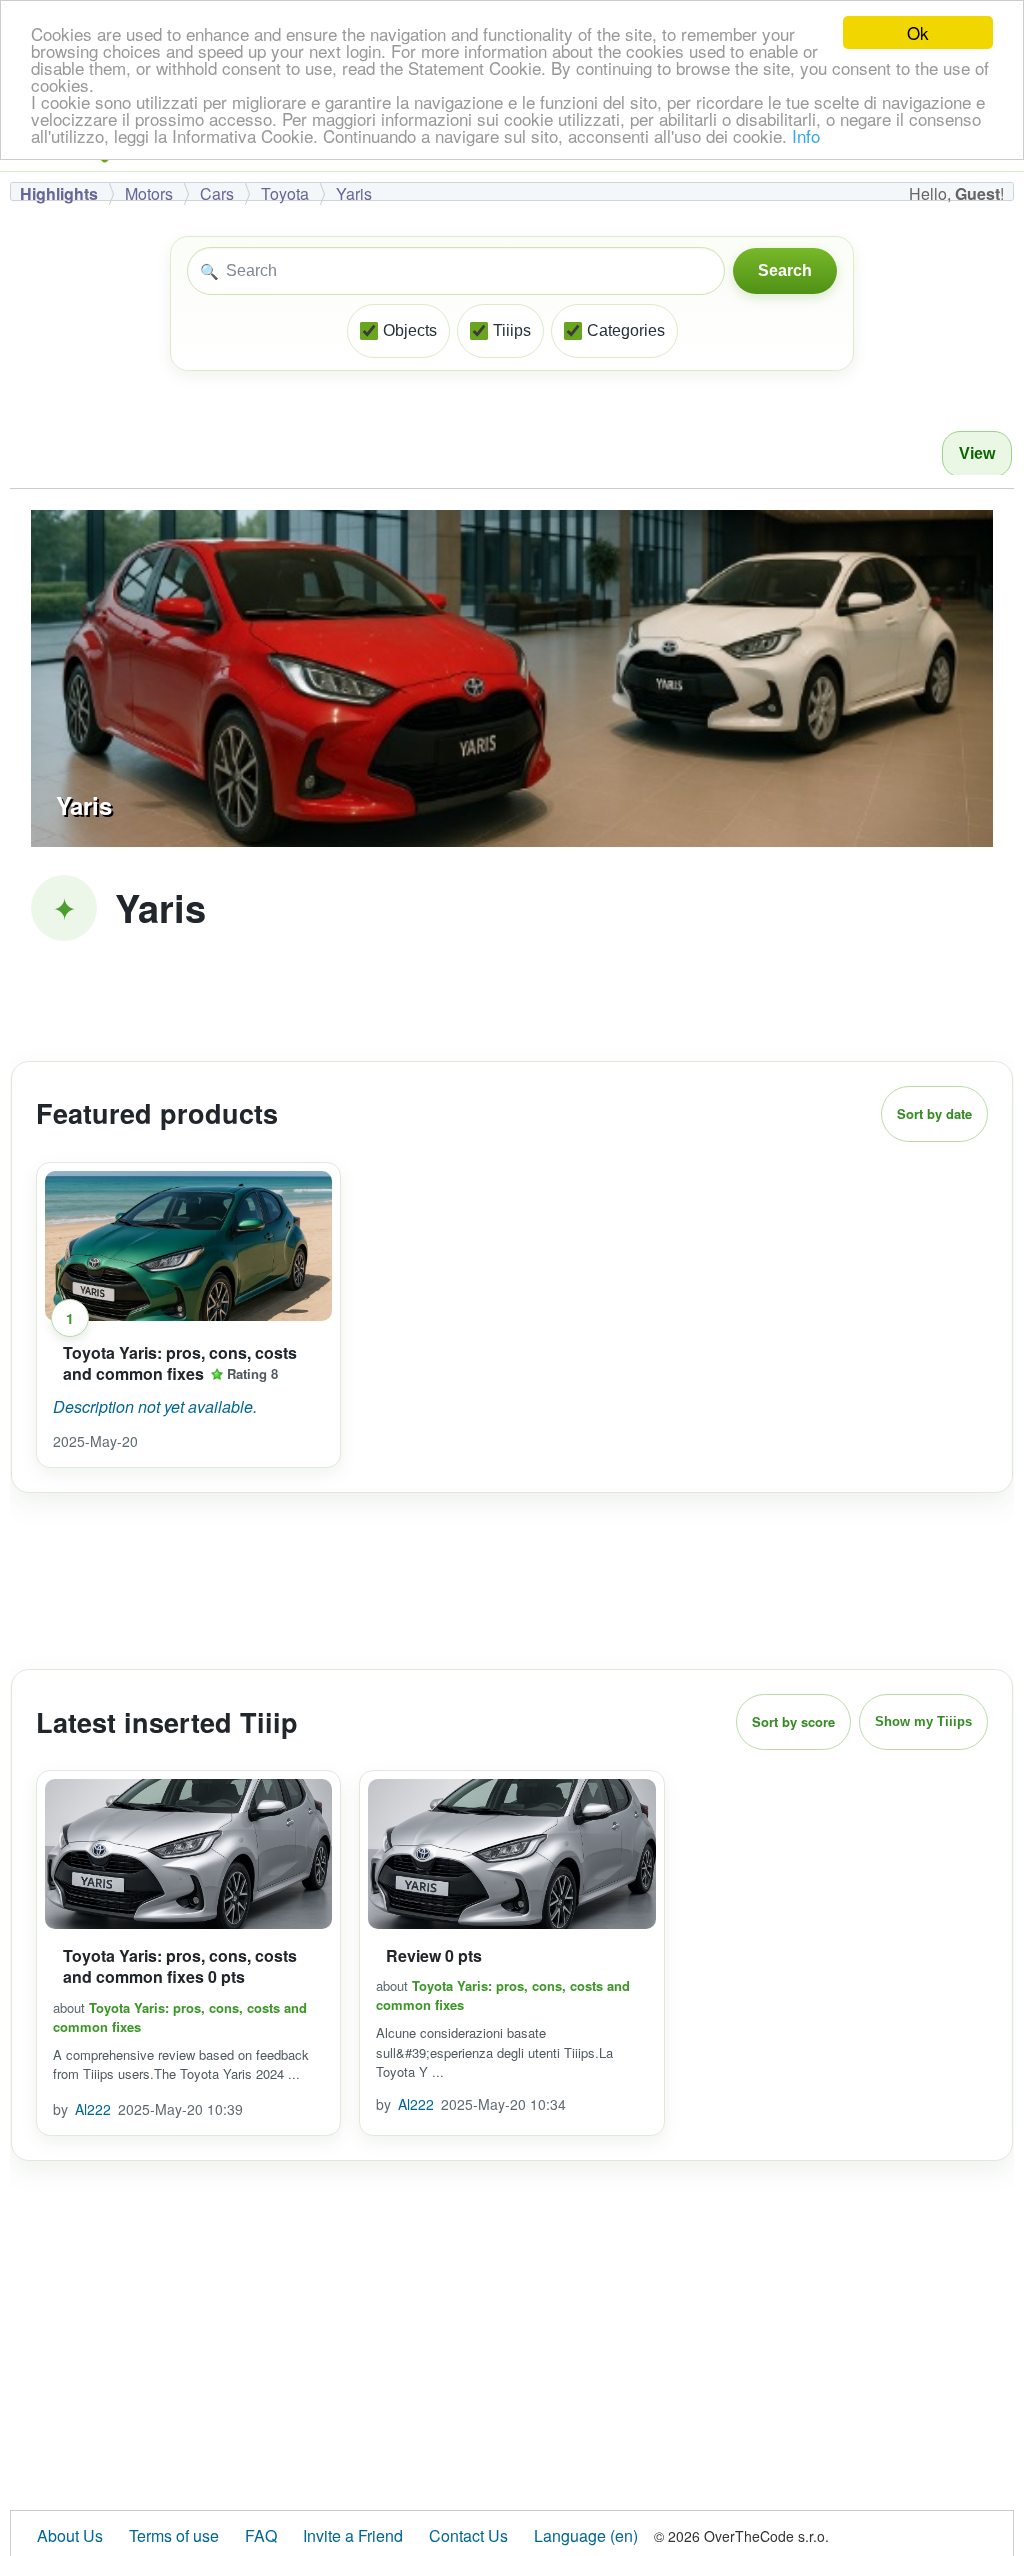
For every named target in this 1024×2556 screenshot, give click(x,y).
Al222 (93, 2109)
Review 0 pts (434, 1955)
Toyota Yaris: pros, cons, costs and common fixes (180, 1363)
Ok (918, 32)
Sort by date (934, 1113)
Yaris (354, 193)
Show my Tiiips (923, 1721)
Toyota (285, 193)
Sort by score (793, 1721)
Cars (217, 193)
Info (806, 135)
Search (785, 270)
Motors (149, 193)
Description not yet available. (155, 1406)
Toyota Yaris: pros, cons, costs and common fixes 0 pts (180, 1966)
